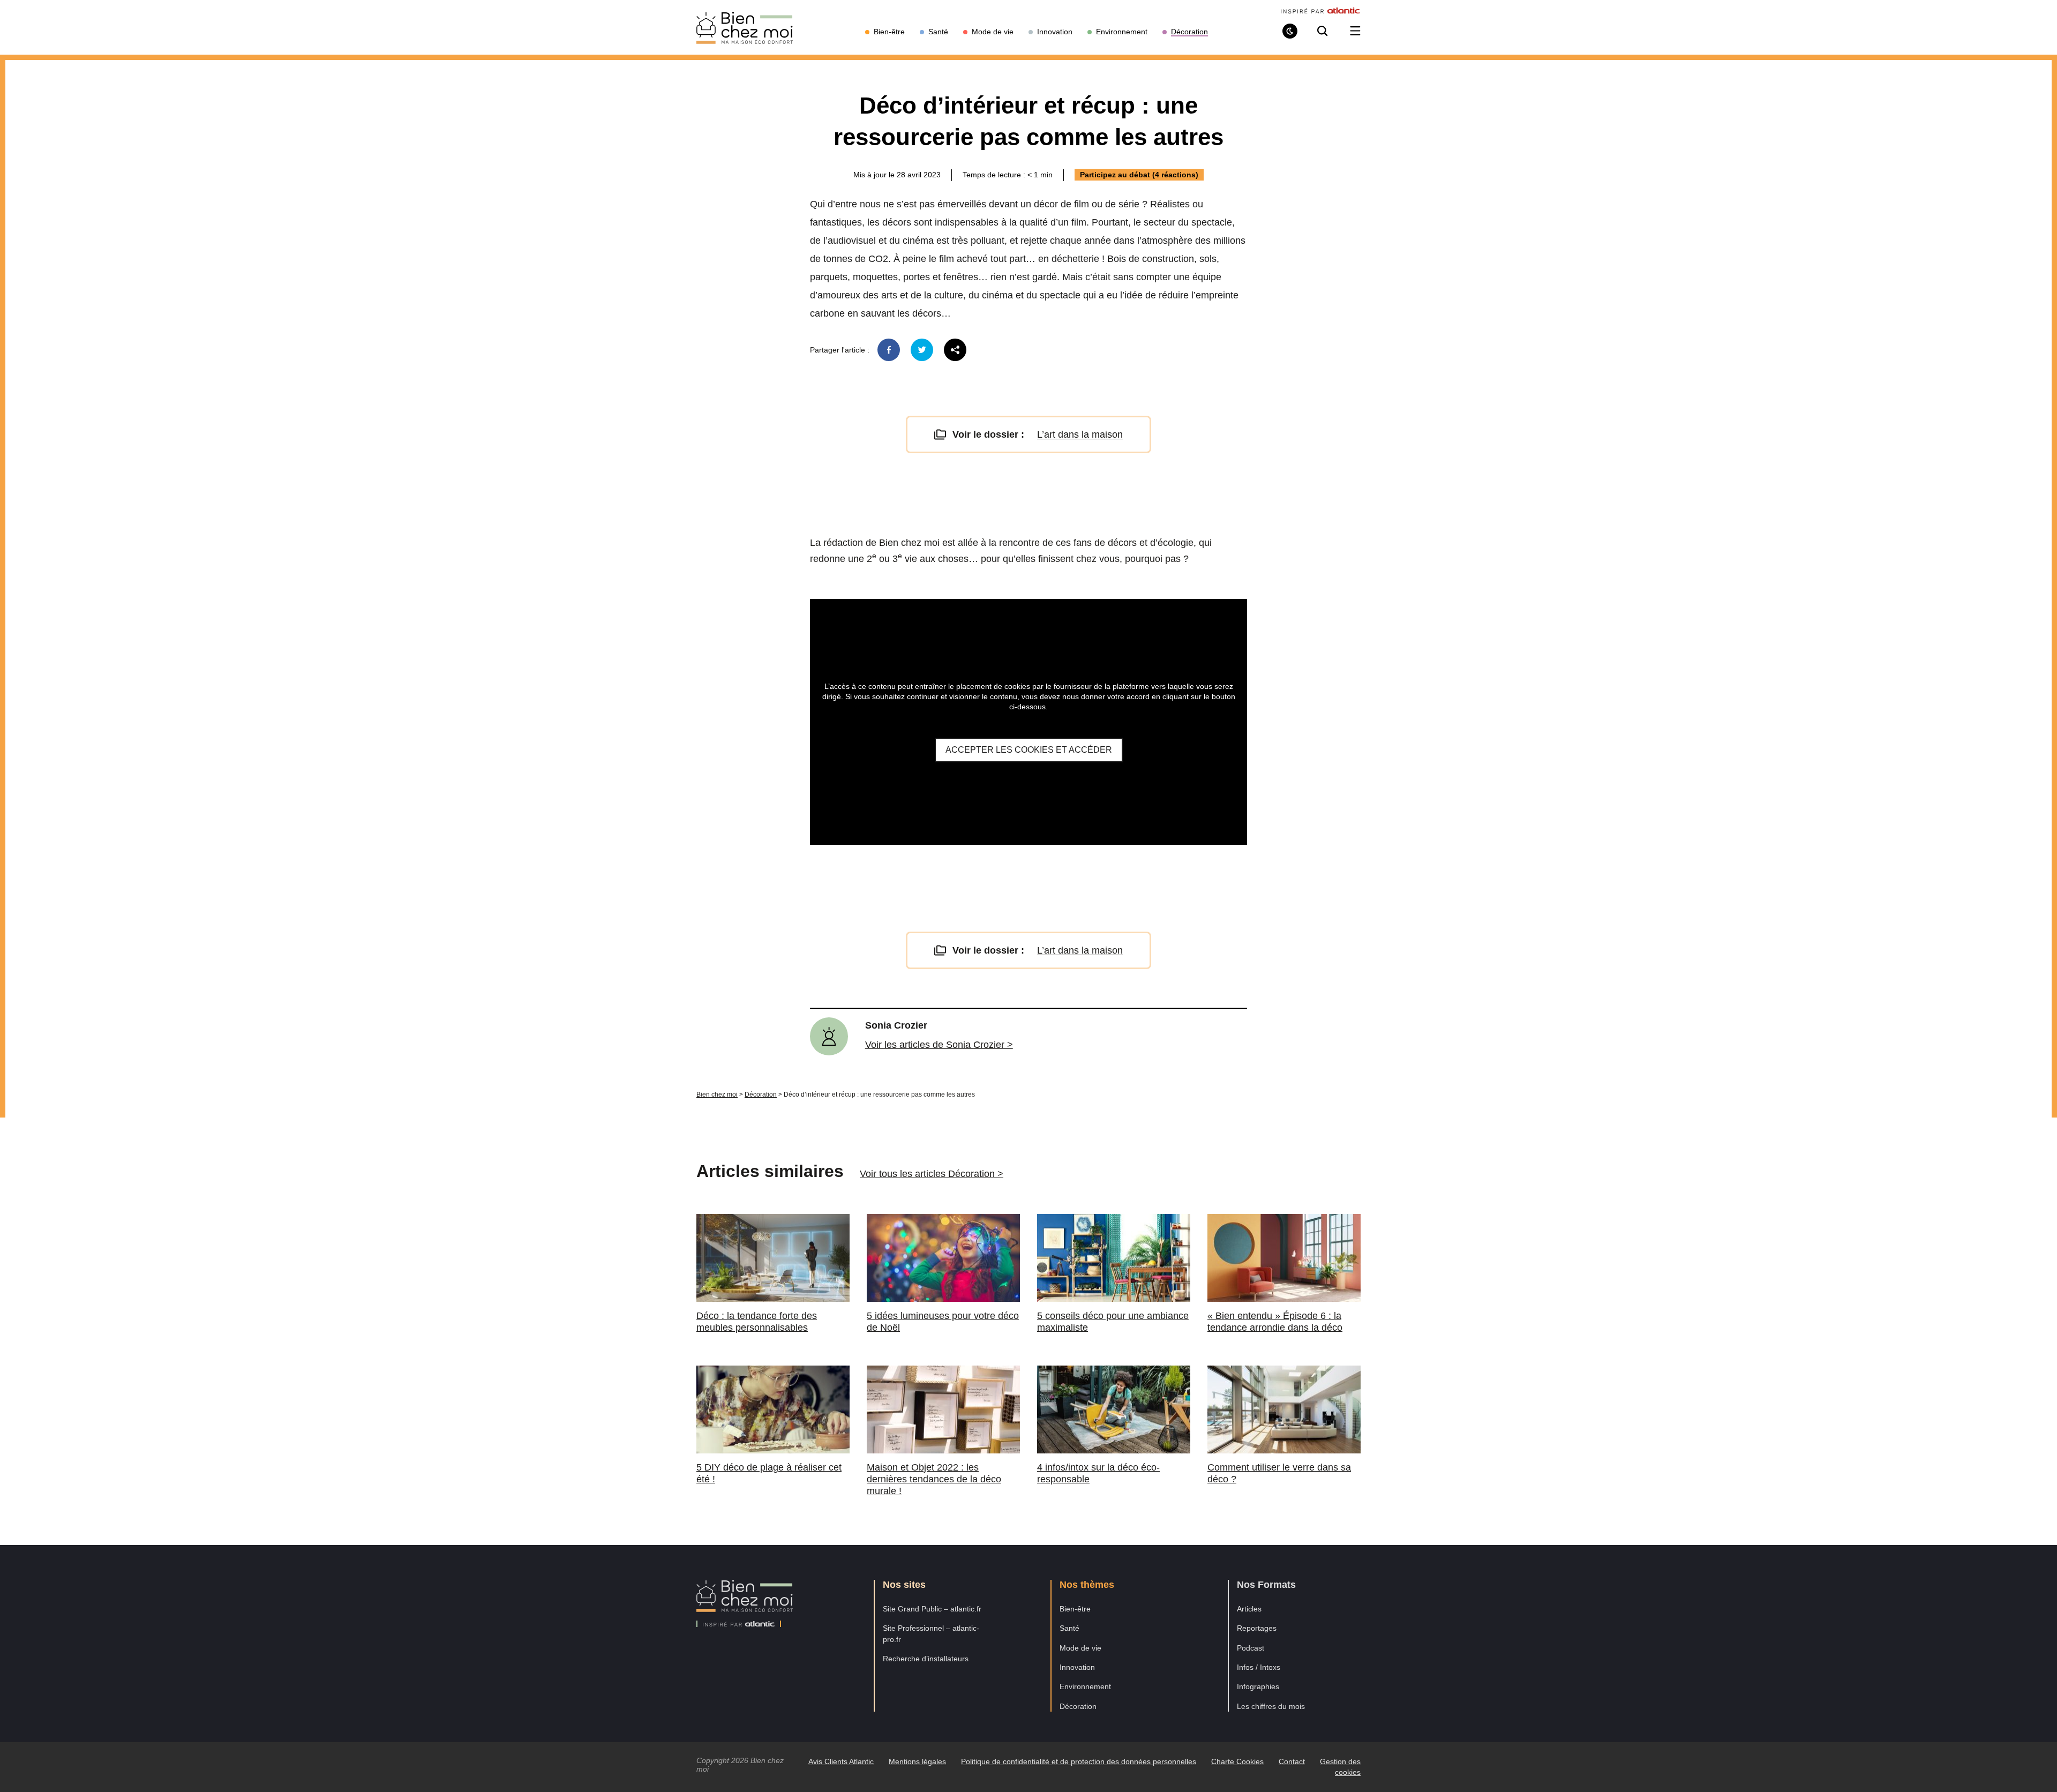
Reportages (1257, 1628)
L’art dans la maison (1080, 434)
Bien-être (1075, 1609)
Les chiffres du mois (1271, 1706)
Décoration (761, 1094)
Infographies (1258, 1686)
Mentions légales (917, 1761)
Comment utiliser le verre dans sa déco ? (1279, 1473)
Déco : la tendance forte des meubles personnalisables (757, 1322)
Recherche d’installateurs (926, 1659)
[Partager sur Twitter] (922, 350)
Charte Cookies (1237, 1761)
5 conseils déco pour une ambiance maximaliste (1113, 1322)
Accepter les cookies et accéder (1029, 750)
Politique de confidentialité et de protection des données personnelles (1079, 1761)
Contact (1292, 1761)
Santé (1069, 1628)
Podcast (1251, 1648)
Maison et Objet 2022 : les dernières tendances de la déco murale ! (934, 1479)
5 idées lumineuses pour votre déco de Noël (943, 1322)
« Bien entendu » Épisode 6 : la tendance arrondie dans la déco (1275, 1322)
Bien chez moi (717, 1094)
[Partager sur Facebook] (889, 350)
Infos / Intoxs (1259, 1667)
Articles (1249, 1609)
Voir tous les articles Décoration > (932, 1174)
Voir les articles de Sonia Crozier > (939, 1045)
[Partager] (955, 350)
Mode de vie (1080, 1648)
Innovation (1077, 1667)
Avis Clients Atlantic (841, 1761)
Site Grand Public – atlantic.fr (932, 1609)
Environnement (1085, 1686)
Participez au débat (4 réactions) (1139, 175)
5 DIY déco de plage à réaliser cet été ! (769, 1473)
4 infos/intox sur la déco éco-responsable (1098, 1473)
